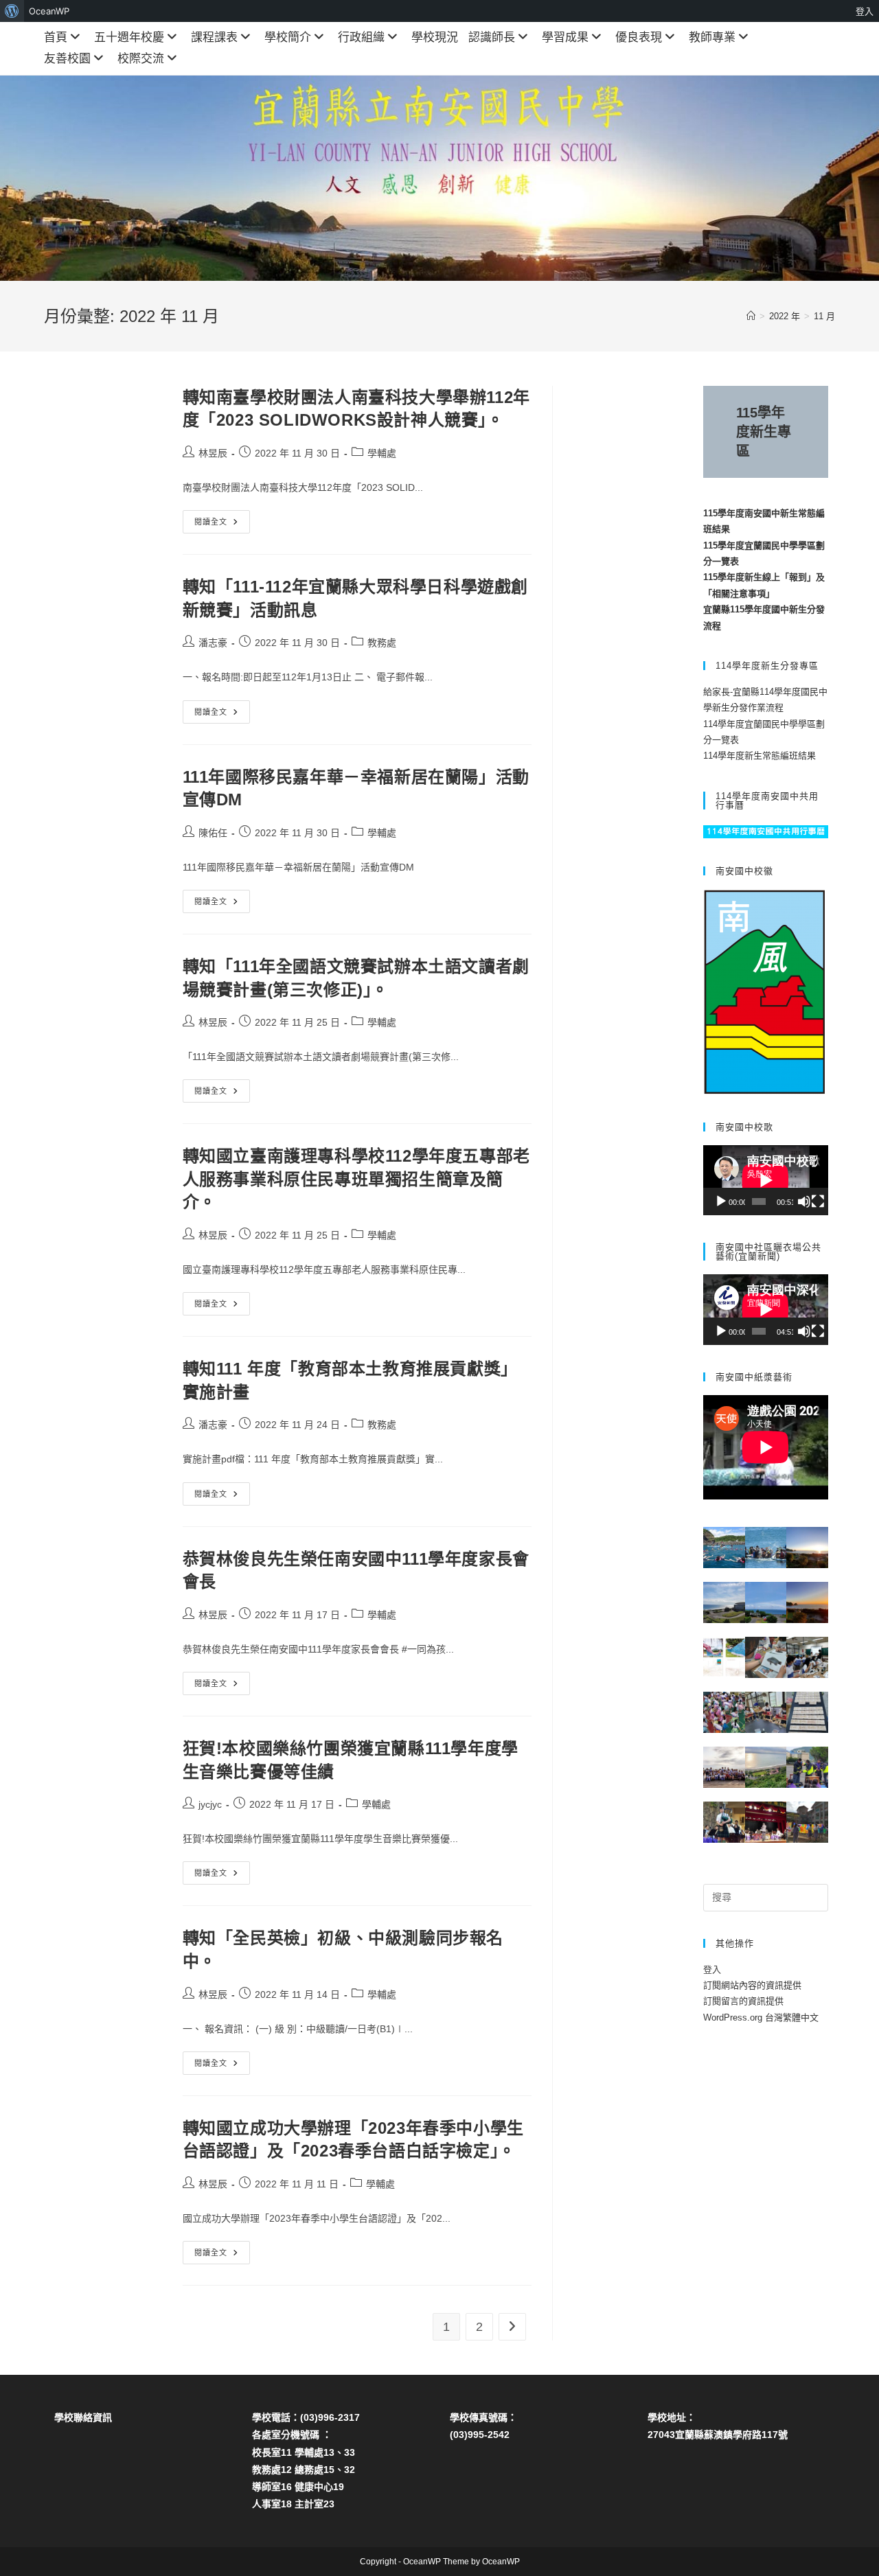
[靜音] (804, 1201)
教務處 (382, 643)
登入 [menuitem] (865, 11)
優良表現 (639, 37)
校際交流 (141, 59)
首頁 (56, 37)
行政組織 (361, 37)
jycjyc (210, 1804)
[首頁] (751, 316)
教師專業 (712, 37)
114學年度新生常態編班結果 (760, 756)
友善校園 (67, 59)
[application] (766, 1180)
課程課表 (214, 37)
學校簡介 (288, 37)
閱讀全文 (222, 525)
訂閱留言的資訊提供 (743, 2001)
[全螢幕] (818, 1201)
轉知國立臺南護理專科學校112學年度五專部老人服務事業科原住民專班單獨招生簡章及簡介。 (356, 1179)
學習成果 (565, 37)
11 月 (824, 316)
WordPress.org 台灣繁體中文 (761, 2017)
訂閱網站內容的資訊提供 (752, 1985)
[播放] (721, 1201)
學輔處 (382, 453)
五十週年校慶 (129, 37)
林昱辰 (213, 453)
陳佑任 (213, 833)
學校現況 (435, 37)
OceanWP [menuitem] (49, 11)
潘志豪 (213, 643)
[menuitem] (12, 11)
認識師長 (492, 37)
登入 (712, 1969)
